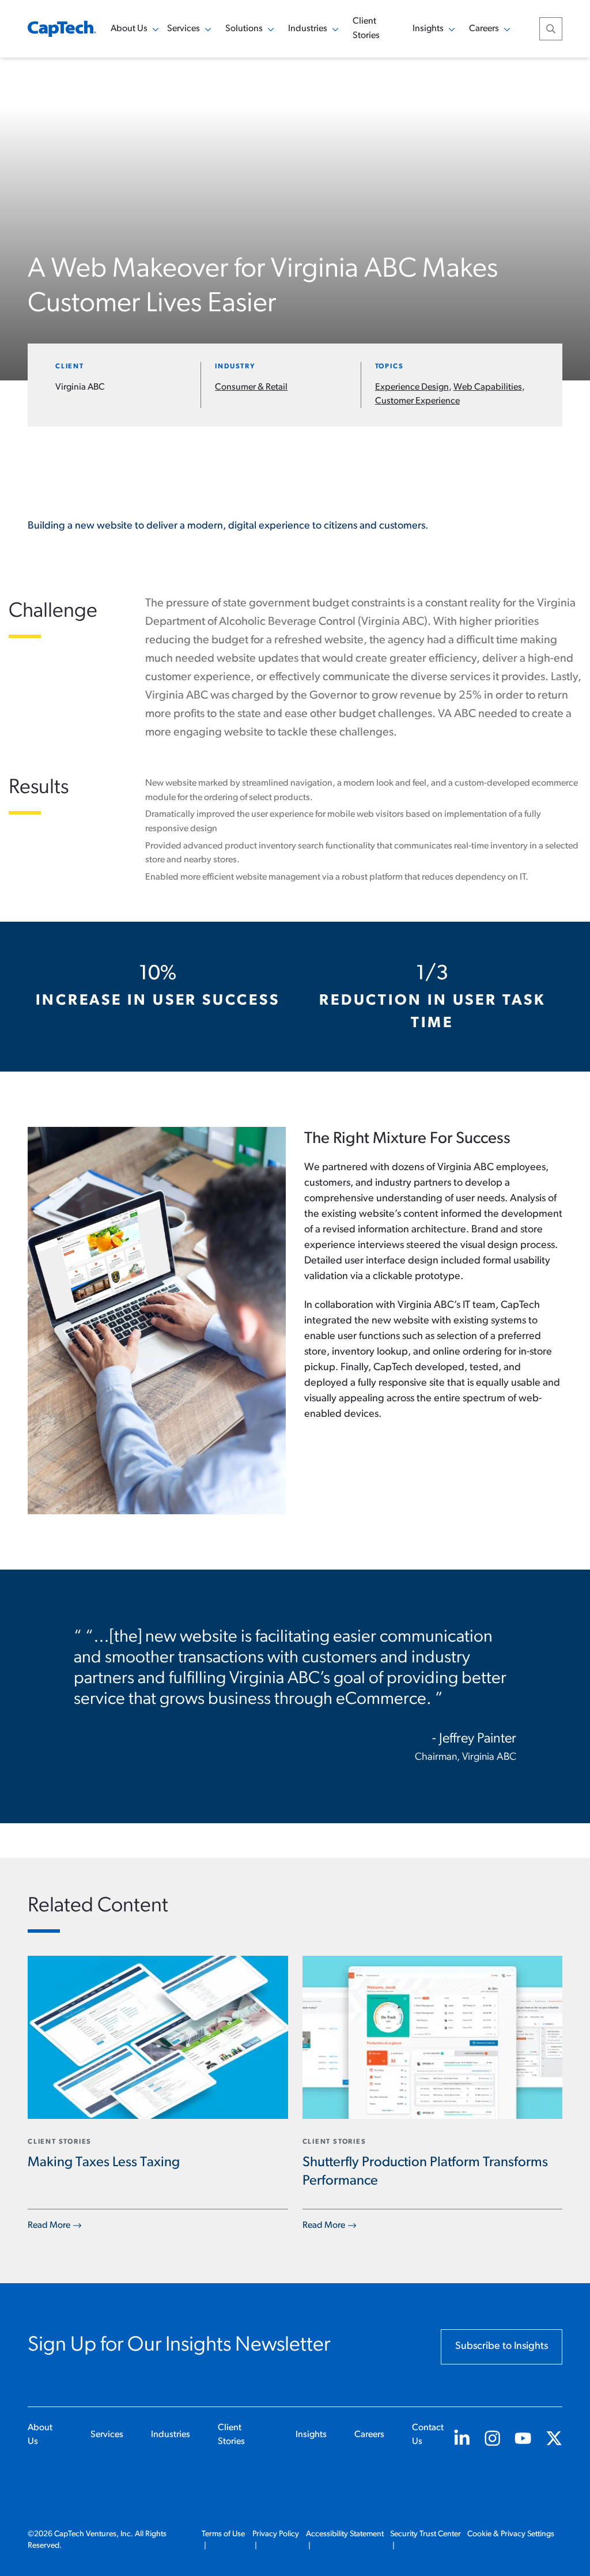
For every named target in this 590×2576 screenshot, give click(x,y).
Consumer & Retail (251, 387)
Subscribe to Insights (502, 2347)
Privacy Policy (276, 2534)
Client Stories (366, 29)
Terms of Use (223, 2534)
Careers (369, 2435)
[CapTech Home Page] (62, 29)
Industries (171, 2435)
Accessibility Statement (345, 2534)
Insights (311, 2435)
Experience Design (412, 387)
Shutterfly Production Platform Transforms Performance (425, 2172)
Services (107, 2435)
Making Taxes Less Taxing (104, 2163)
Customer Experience (417, 401)
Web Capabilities (488, 387)
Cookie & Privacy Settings (511, 2534)
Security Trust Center (426, 2534)
